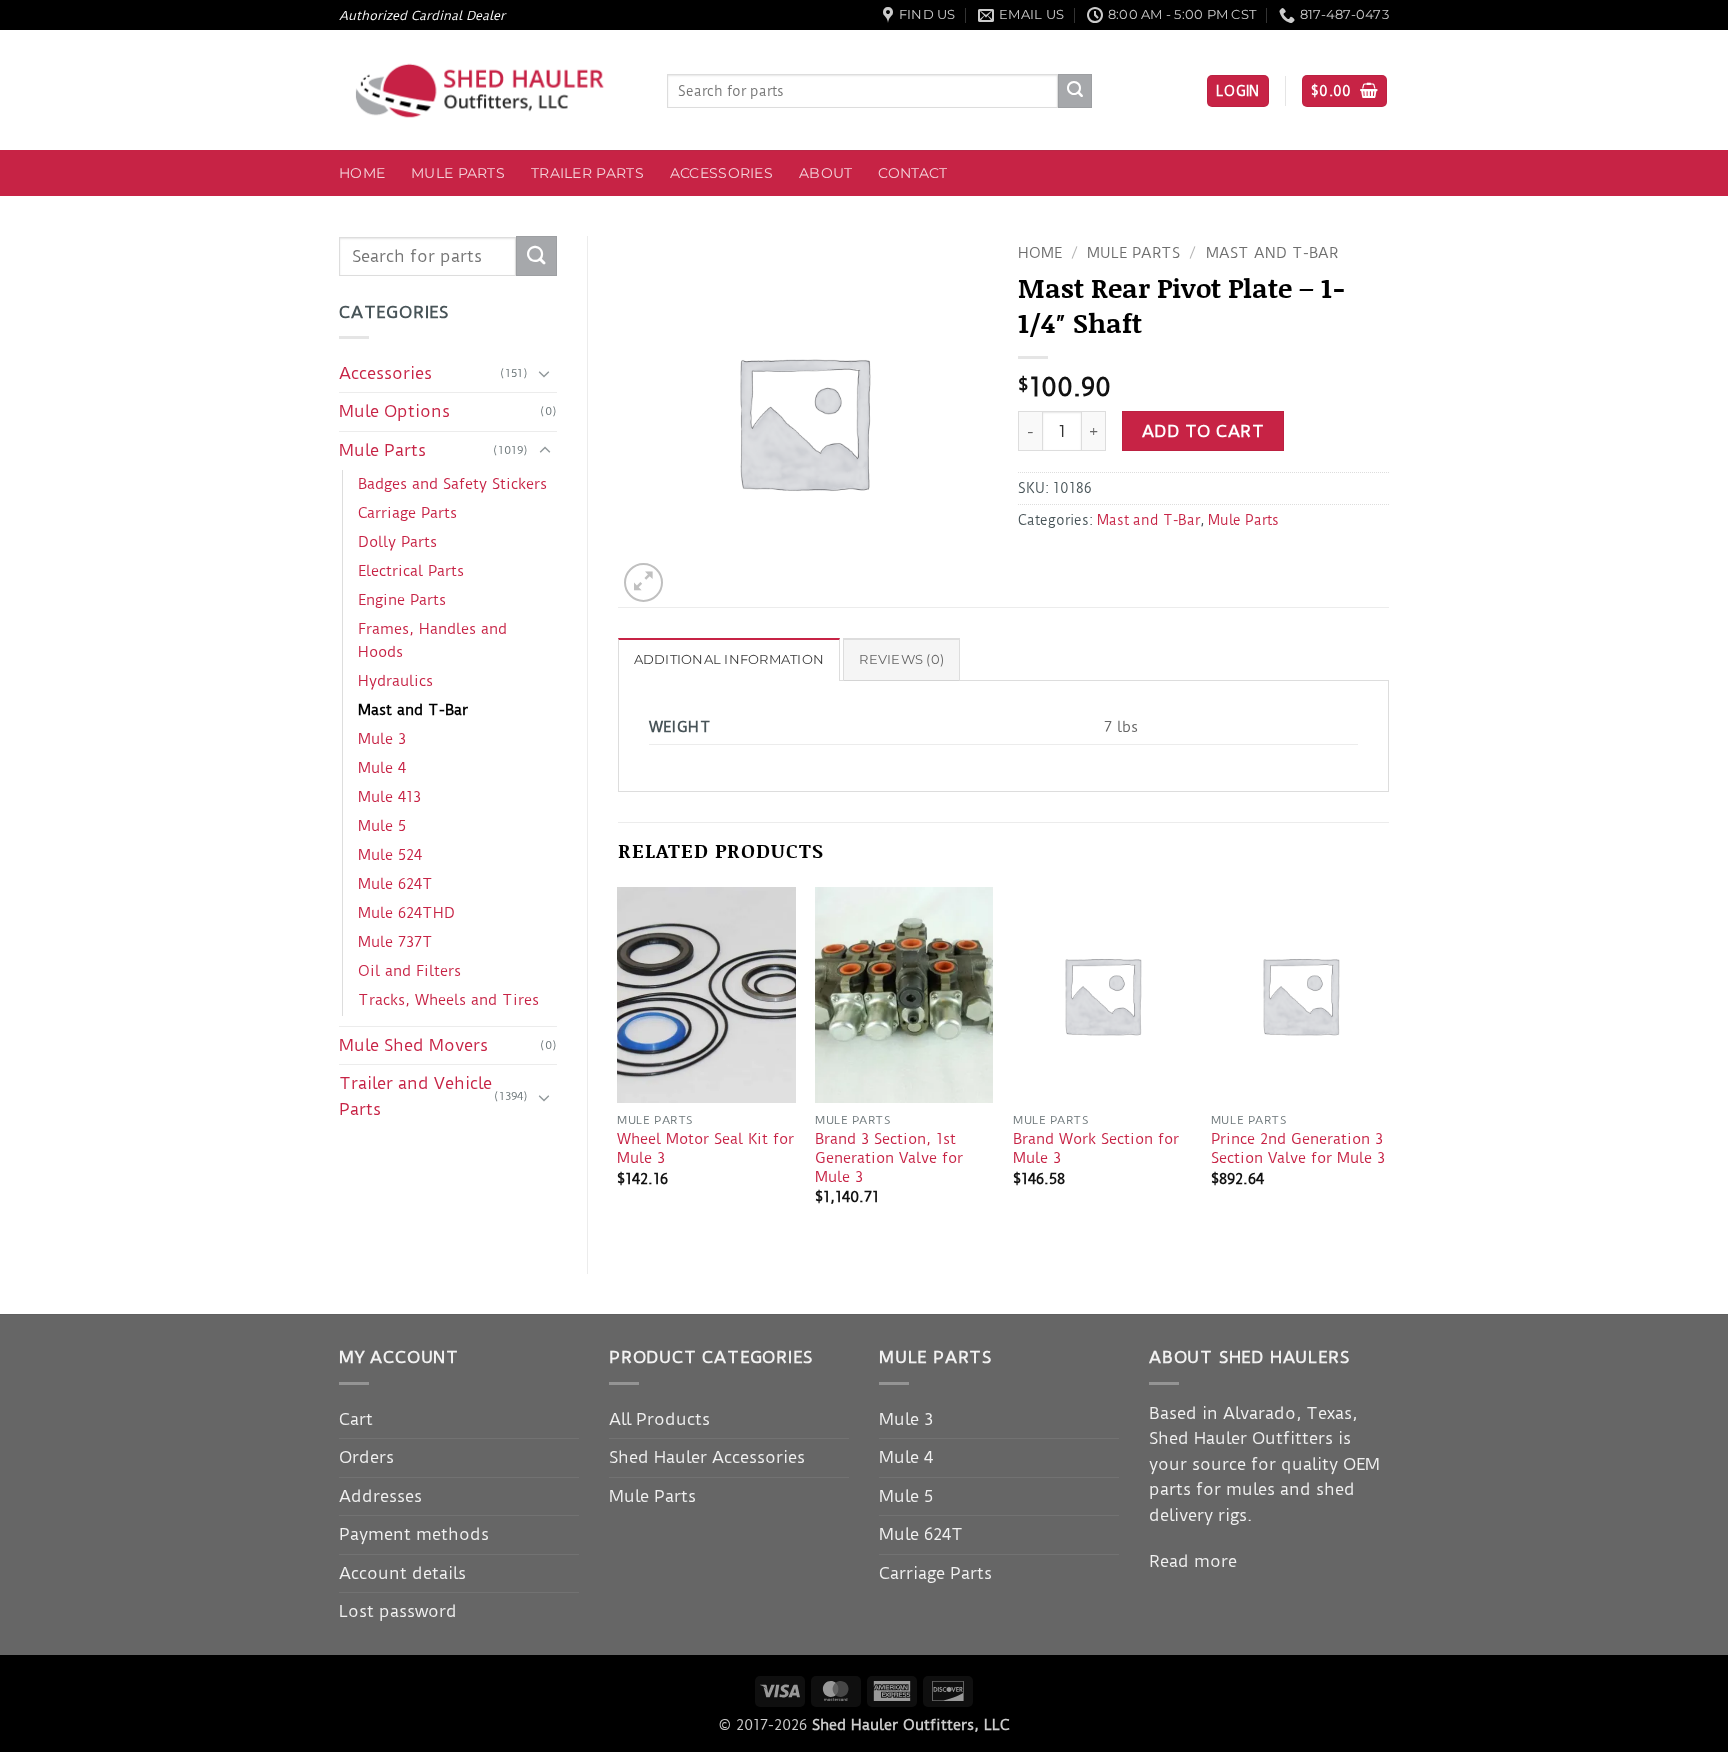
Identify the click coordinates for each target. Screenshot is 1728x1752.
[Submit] (1075, 91)
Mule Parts (458, 173)
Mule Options (394, 411)
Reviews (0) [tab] (901, 659)
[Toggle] (545, 373)
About (825, 173)
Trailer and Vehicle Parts (415, 1096)
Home (362, 173)
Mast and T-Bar (413, 710)
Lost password (398, 1611)
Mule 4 (382, 768)
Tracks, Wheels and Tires (448, 1000)
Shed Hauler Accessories (707, 1457)
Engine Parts (402, 600)
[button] (1238, 91)
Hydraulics (395, 681)
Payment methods (414, 1534)
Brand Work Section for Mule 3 (1096, 1148)
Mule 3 (382, 739)
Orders (366, 1457)
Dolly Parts (397, 542)
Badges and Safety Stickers (452, 484)
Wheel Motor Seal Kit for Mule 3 (705, 1148)
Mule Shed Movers (413, 1045)
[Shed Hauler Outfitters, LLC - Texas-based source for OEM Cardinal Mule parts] (488, 90)
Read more (1193, 1561)
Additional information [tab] (729, 659)
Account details (402, 1573)
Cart (356, 1419)
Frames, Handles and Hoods (432, 640)
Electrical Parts (411, 571)
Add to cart (1203, 431)
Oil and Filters (409, 971)
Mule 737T (395, 942)
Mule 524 (390, 855)
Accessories (721, 173)
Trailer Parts (587, 173)
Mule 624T (395, 884)
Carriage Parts (407, 513)
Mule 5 (382, 826)
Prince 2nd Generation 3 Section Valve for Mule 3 (1298, 1148)
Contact (912, 173)
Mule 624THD (406, 913)
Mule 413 (389, 797)
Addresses (380, 1496)
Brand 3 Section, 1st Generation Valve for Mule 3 (889, 1157)
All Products (659, 1419)
